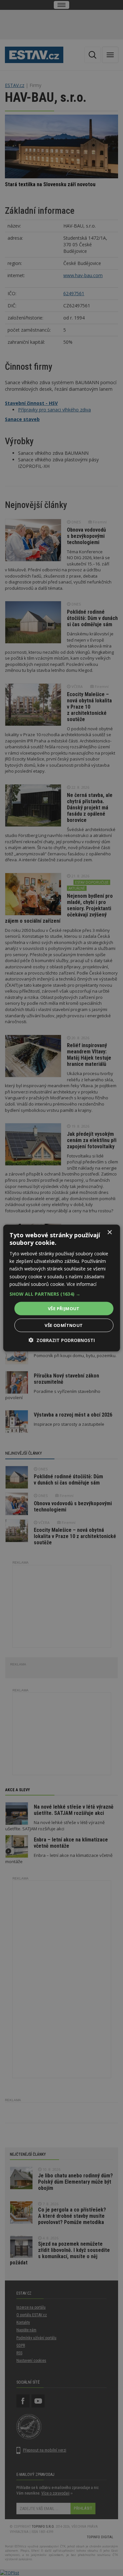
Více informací (82, 1284)
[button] (61, 1294)
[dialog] (61, 1288)
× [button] (109, 1232)
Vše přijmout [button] (64, 1308)
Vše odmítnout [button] (64, 1325)
